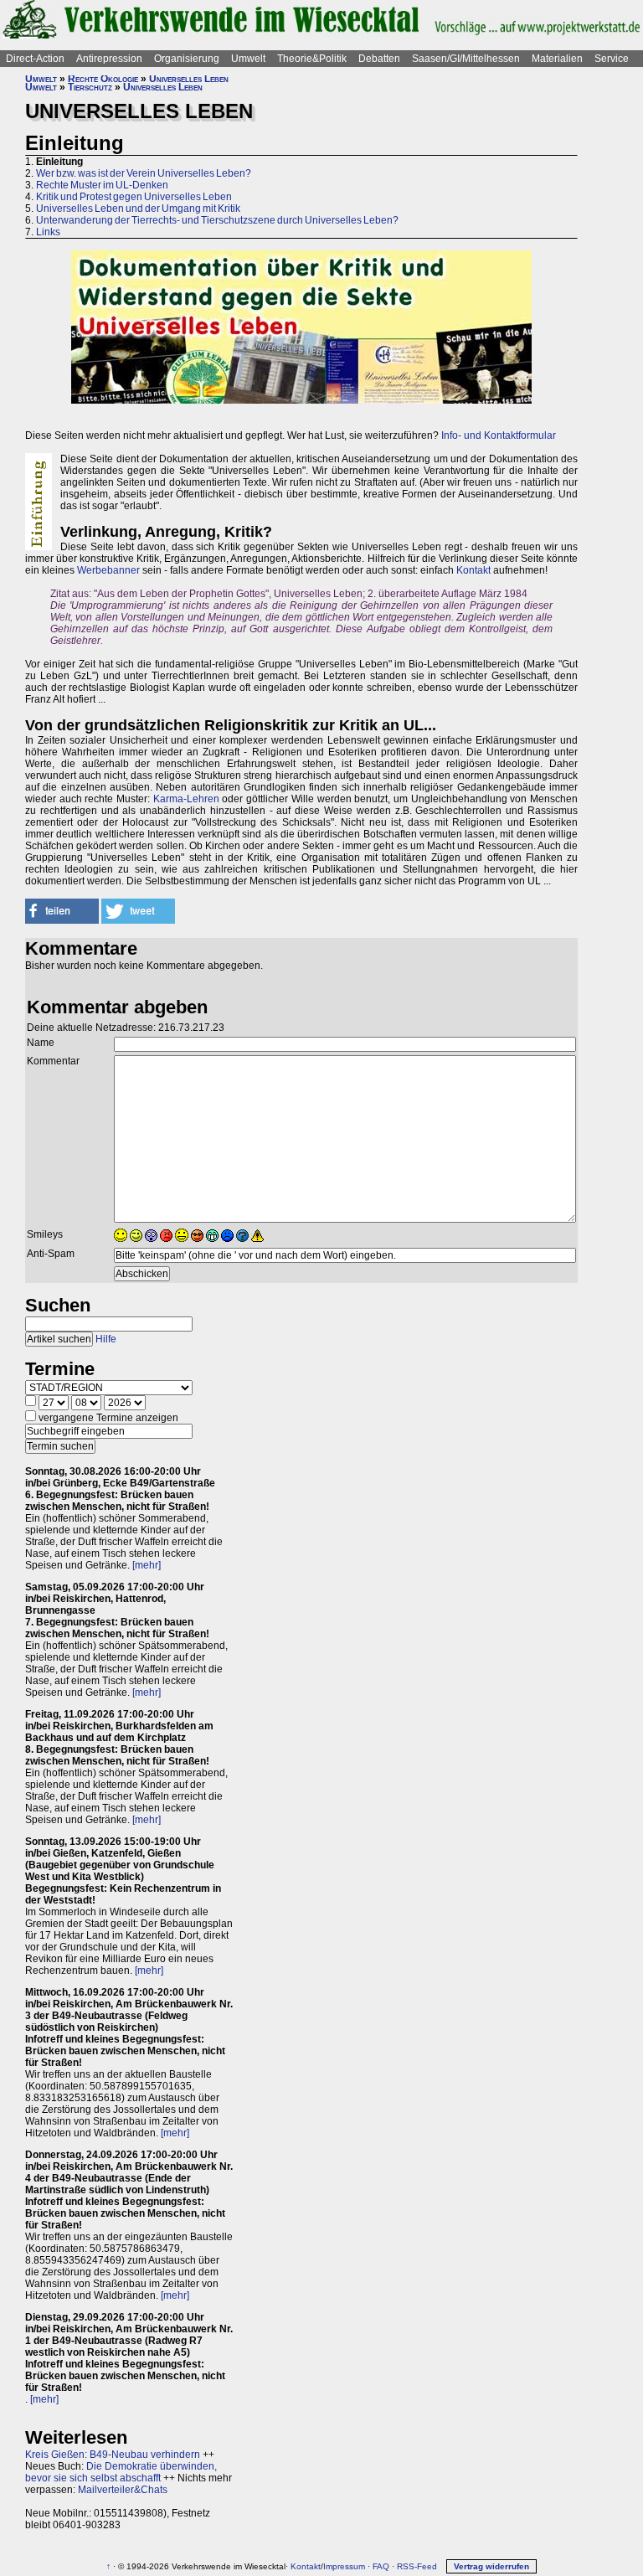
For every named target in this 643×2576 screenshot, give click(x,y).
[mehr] (147, 1565)
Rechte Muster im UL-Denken (102, 185)
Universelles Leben (189, 79)
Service (612, 59)
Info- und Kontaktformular (499, 435)
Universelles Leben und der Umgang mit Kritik (138, 209)
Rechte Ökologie (103, 79)
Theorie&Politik (312, 59)
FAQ (381, 2566)
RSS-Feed (417, 2566)
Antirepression (109, 59)
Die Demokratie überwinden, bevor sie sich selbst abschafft (121, 2472)
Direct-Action (35, 59)
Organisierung (187, 59)
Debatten (379, 59)
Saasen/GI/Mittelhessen (466, 59)
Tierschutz (90, 87)
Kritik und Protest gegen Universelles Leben (134, 197)
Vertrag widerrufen (491, 2566)
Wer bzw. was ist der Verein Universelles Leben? (144, 173)
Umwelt (248, 59)
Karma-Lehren (186, 799)
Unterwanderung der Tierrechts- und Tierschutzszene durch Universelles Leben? (217, 220)
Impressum (344, 2566)
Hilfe (106, 1339)
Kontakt (473, 570)
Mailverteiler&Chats (123, 2490)
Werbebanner (108, 570)
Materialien (557, 59)
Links (48, 232)
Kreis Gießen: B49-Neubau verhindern (113, 2455)
